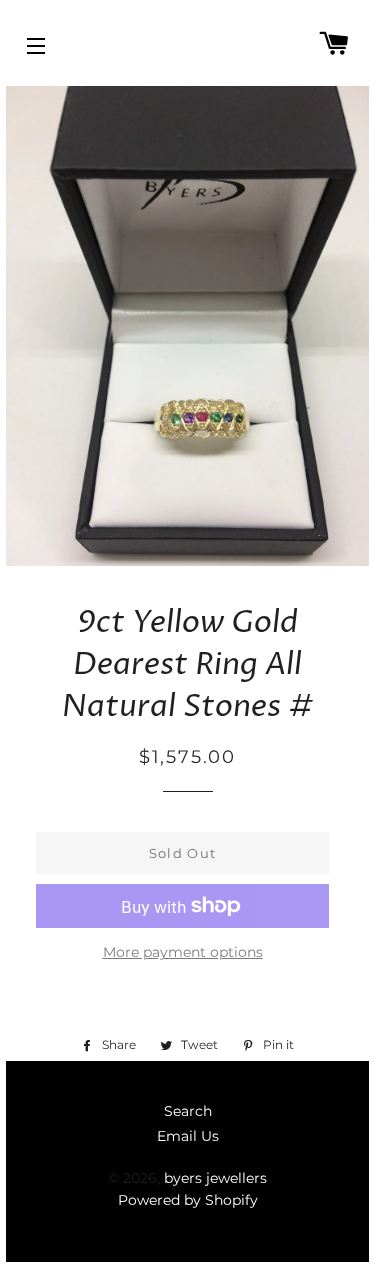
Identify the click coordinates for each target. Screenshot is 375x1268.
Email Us (188, 1136)
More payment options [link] (183, 952)
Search (188, 1111)
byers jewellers (215, 1178)
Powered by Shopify (188, 1200)
